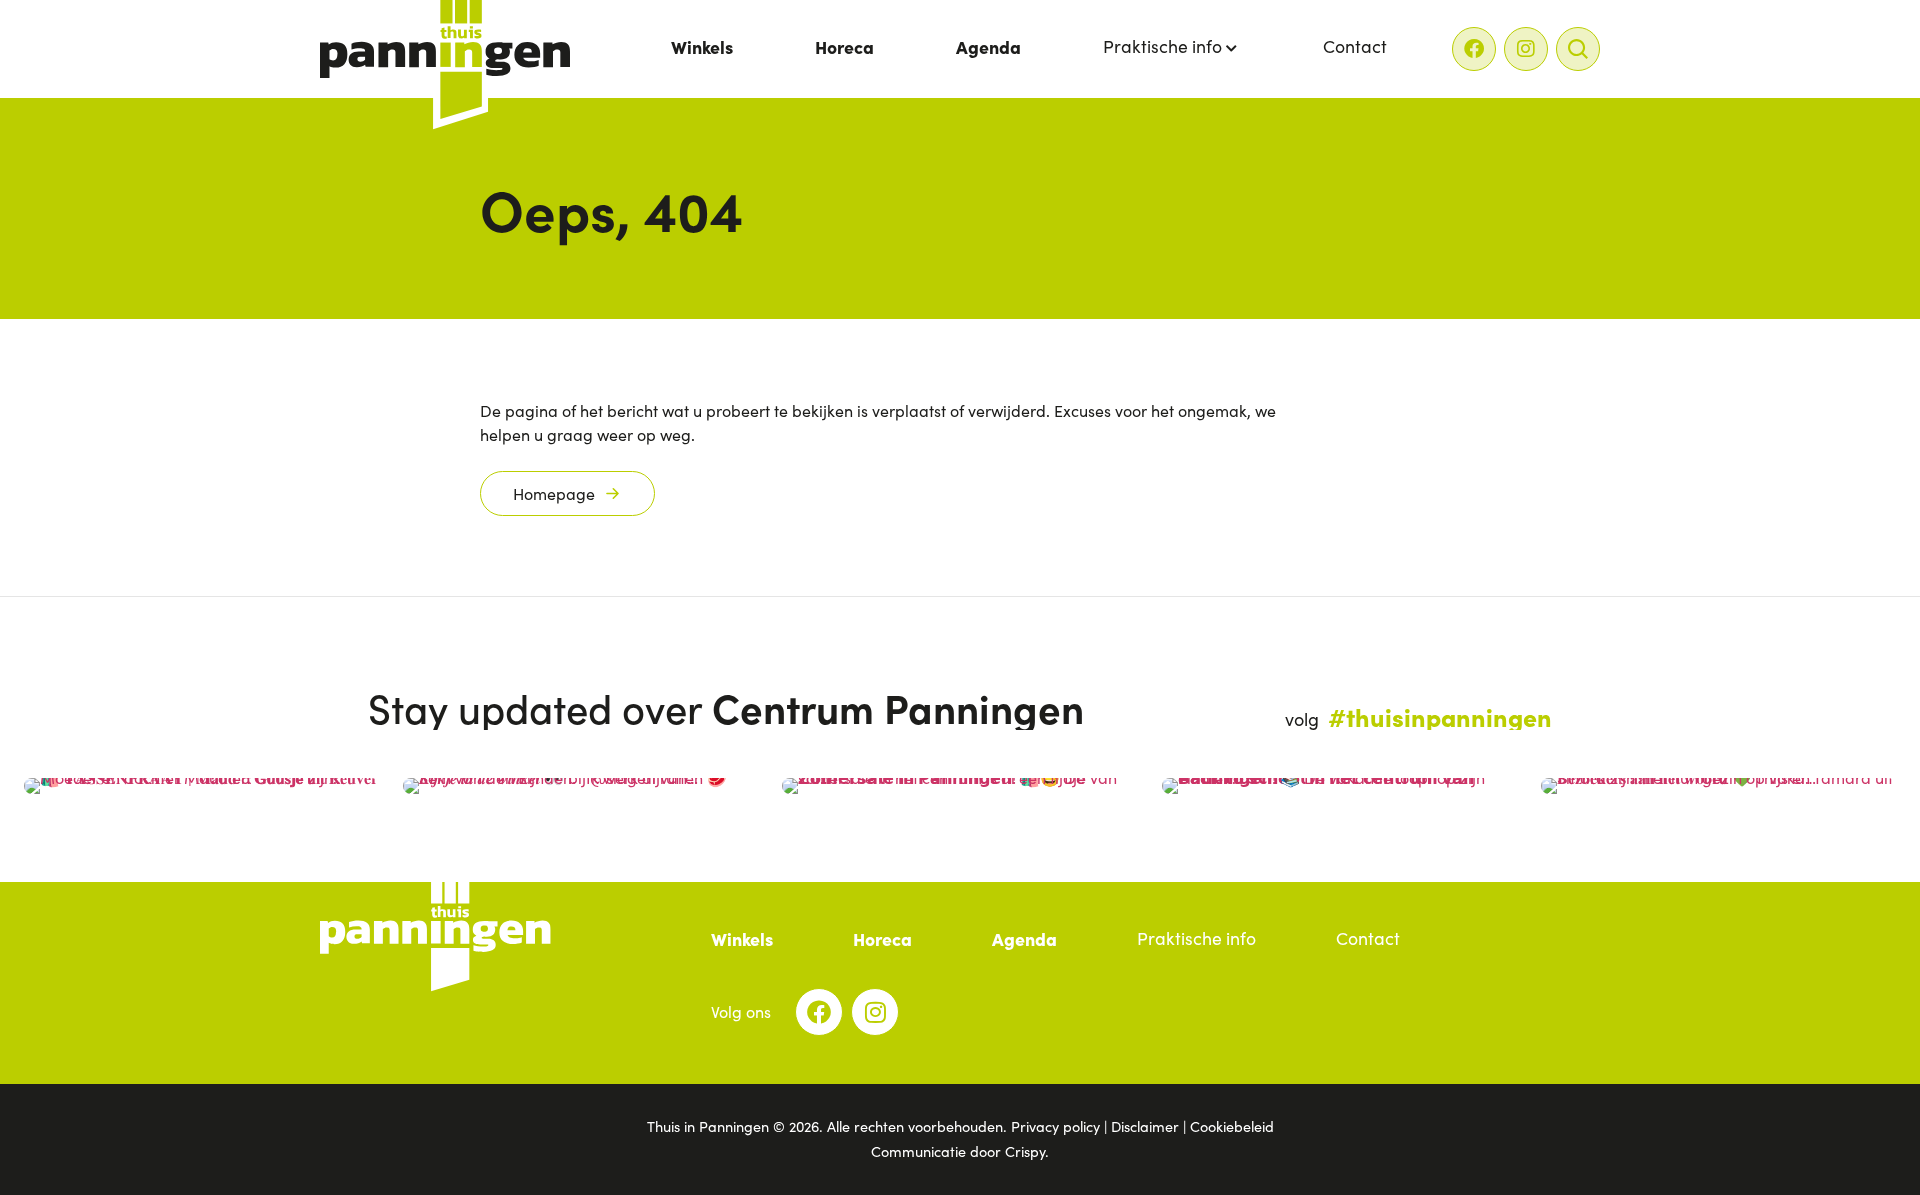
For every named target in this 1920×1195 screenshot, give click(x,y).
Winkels (702, 46)
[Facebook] (1474, 49)
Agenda (988, 46)
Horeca (844, 46)
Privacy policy (1055, 1126)
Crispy (1025, 1151)
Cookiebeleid (1232, 1126)
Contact (1355, 46)
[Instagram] (1526, 49)
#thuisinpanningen (1440, 716)
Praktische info (1162, 46)
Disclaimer (1145, 1126)
